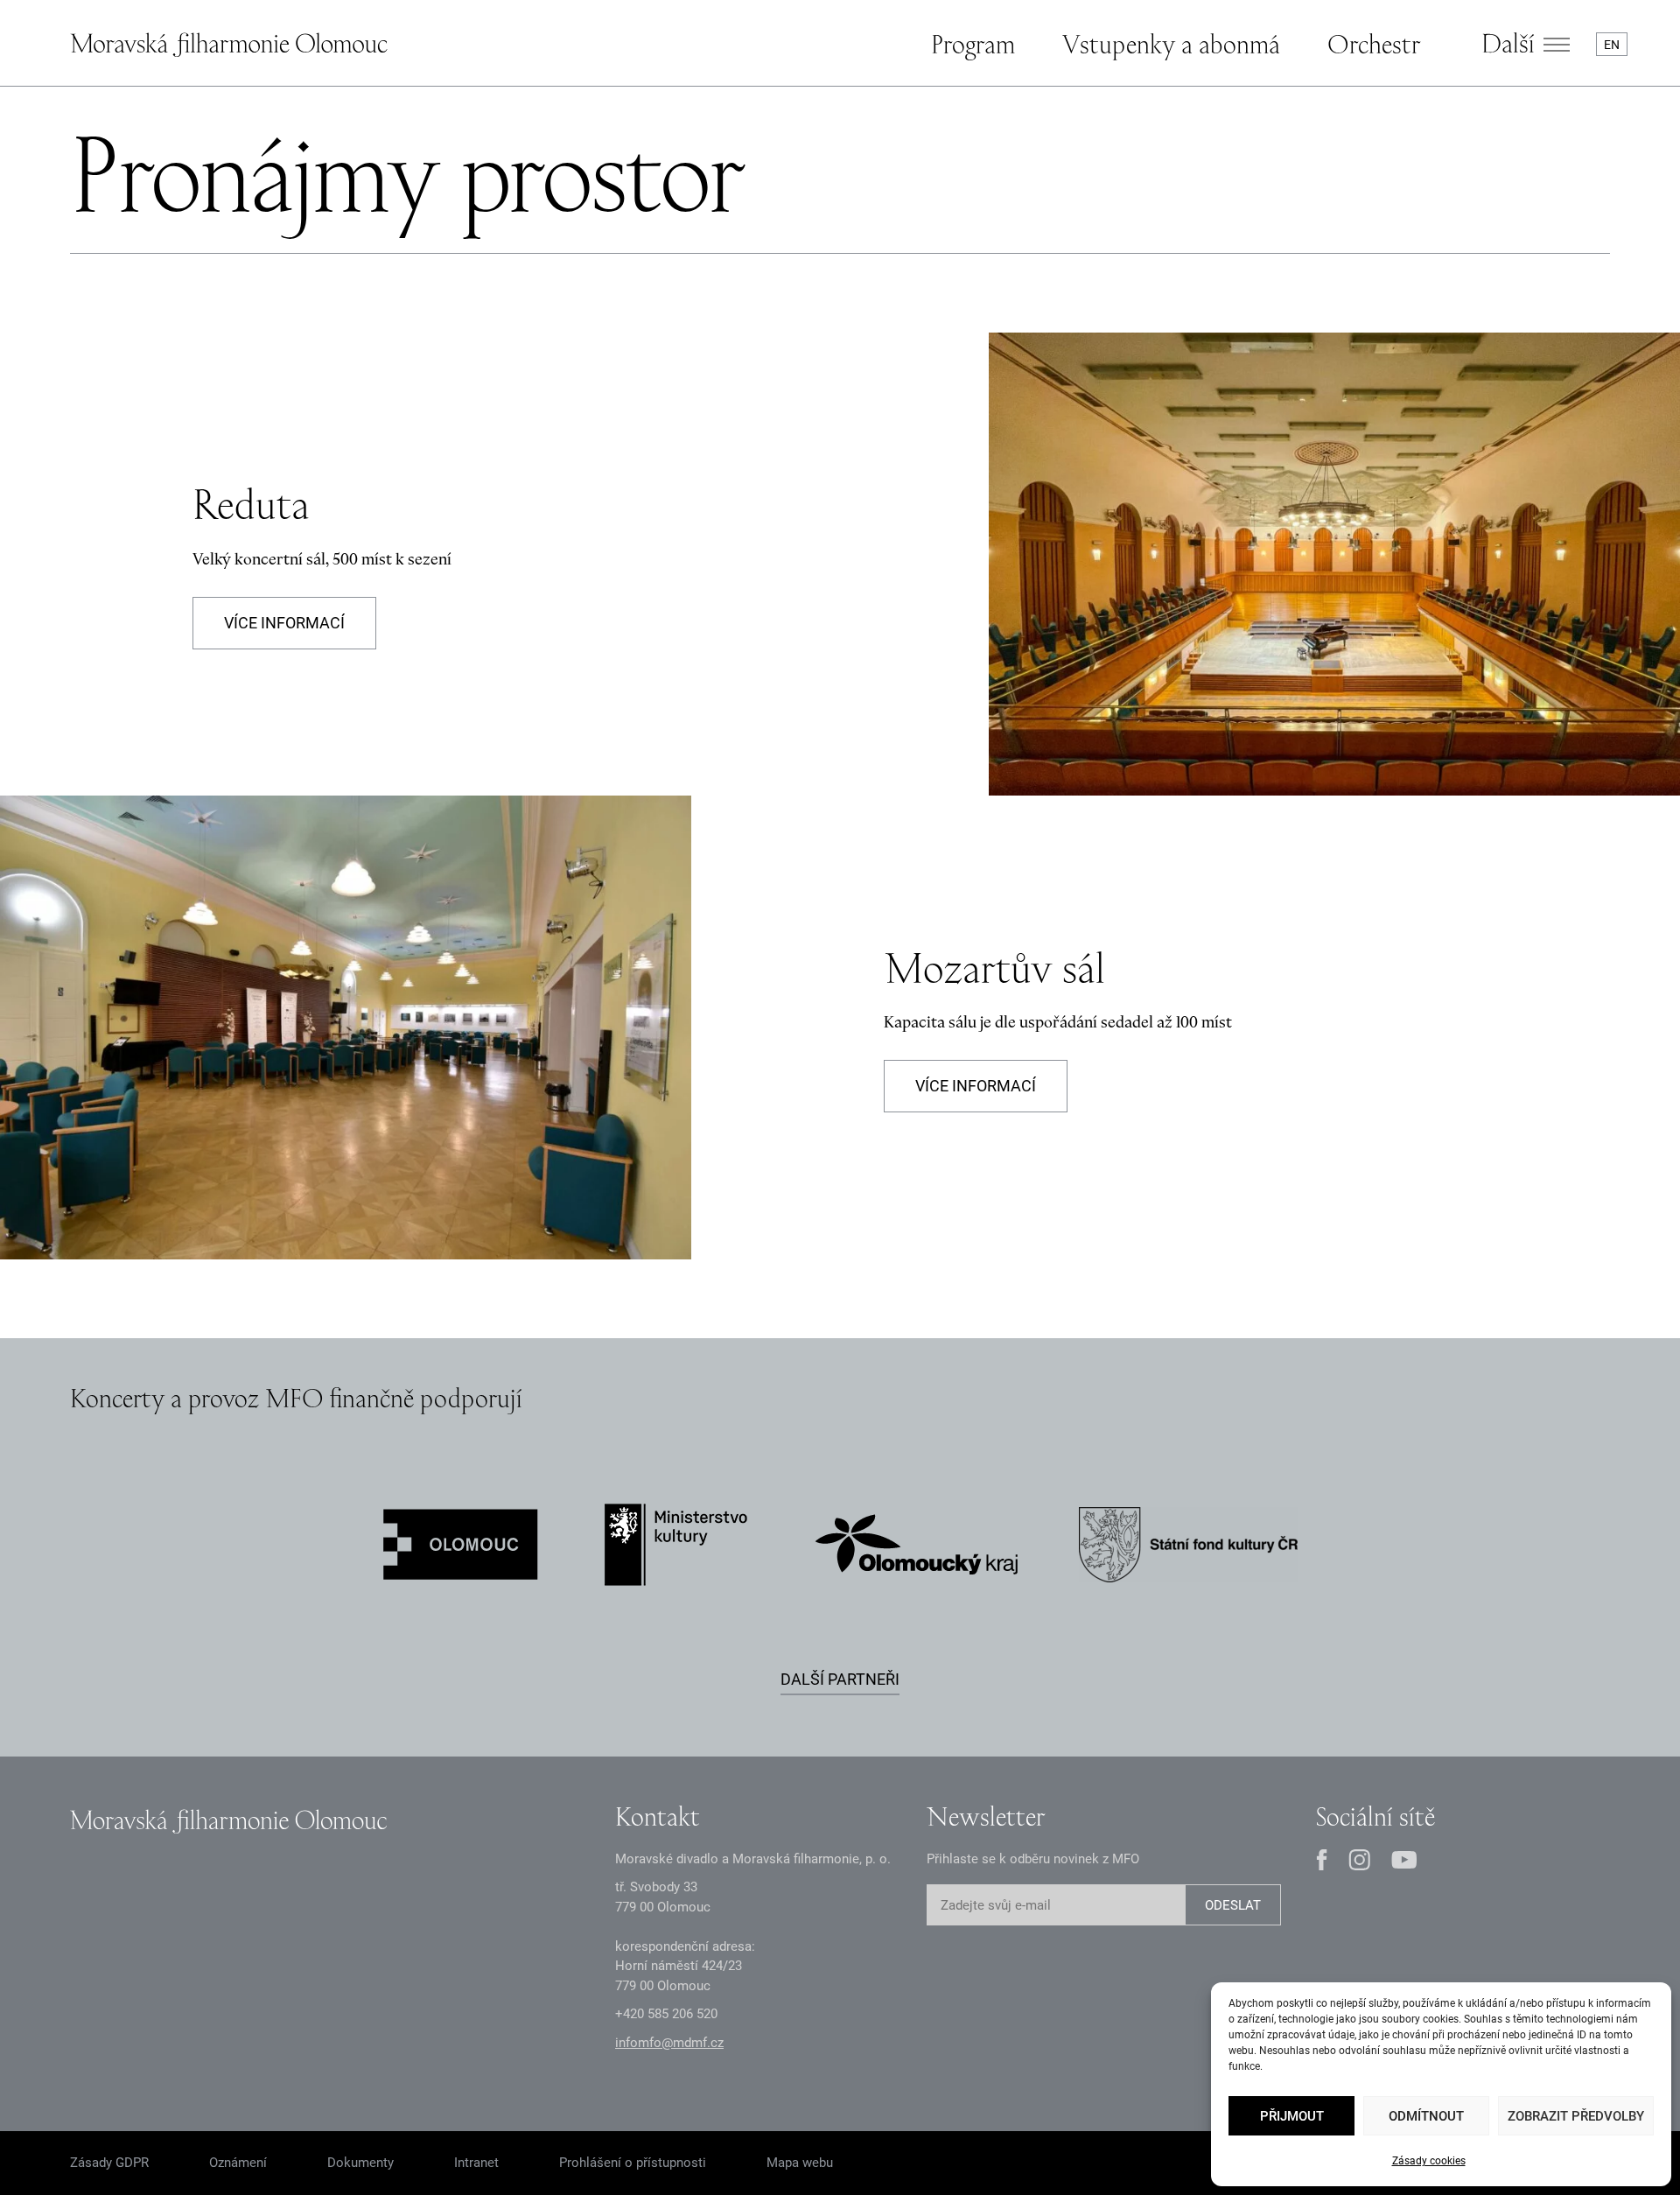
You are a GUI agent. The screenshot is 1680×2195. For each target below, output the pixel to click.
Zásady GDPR (109, 2163)
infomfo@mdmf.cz (669, 2043)
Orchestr (1374, 44)
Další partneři (840, 1679)
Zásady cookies (1429, 2161)
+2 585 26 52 (666, 2014)
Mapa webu (800, 2163)
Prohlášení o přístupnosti (633, 2163)
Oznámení (238, 2163)
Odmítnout (1426, 2116)
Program (973, 44)
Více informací (284, 623)
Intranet (476, 2163)
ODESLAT (1233, 1905)
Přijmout (1292, 2116)
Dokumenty (360, 2163)
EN (1612, 45)
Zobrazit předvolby (1576, 2116)
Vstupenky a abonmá (1171, 44)
